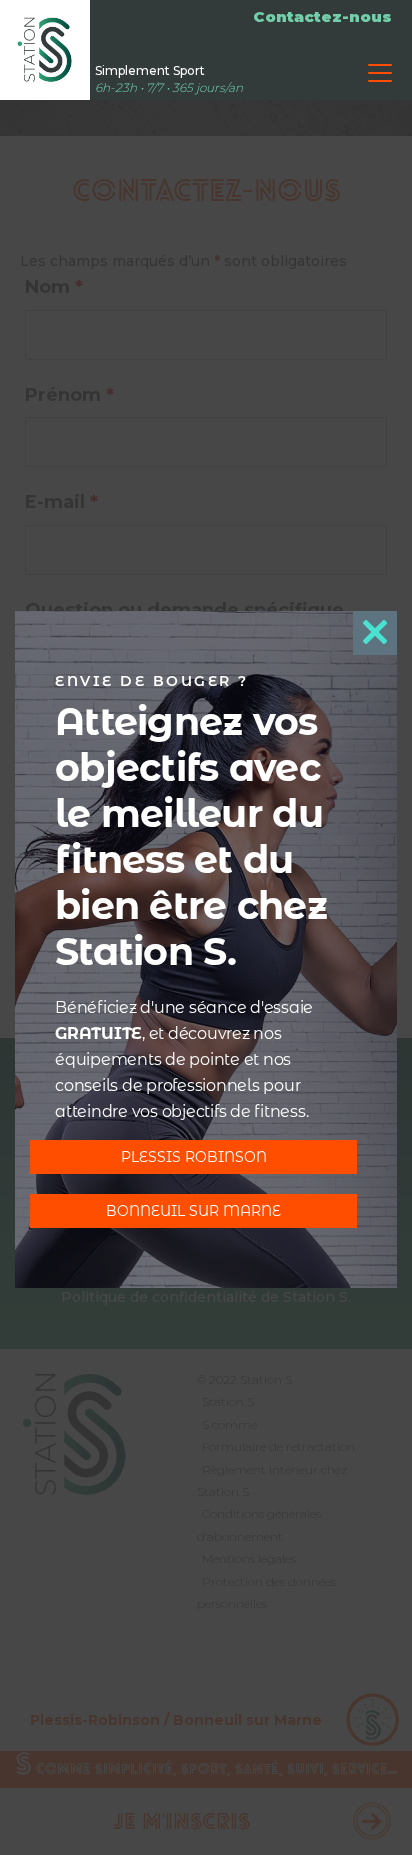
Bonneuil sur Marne (193, 1211)
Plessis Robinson (194, 1157)
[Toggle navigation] (380, 73)
